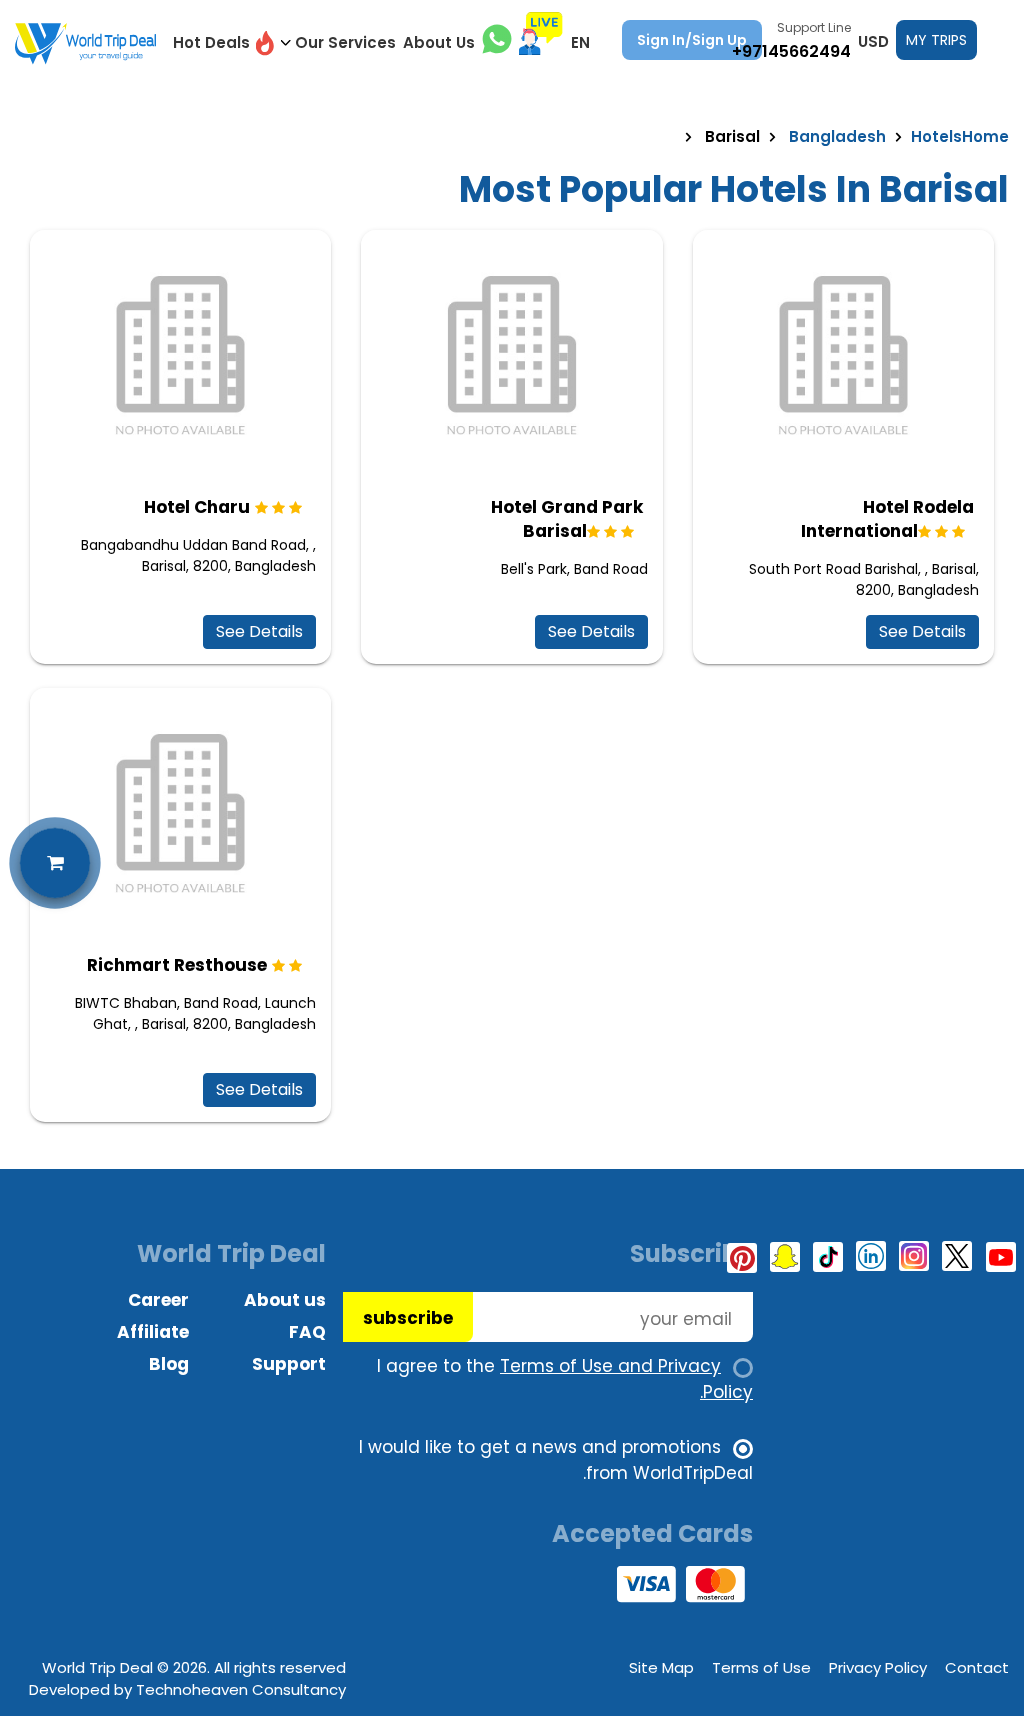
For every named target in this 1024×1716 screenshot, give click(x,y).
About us (285, 1300)
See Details (259, 631)
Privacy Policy (878, 1667)
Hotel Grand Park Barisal (567, 519)
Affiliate (153, 1332)
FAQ (307, 1332)
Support (289, 1364)
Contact (977, 1667)
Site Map (661, 1667)
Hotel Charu (197, 507)
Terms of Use (761, 1667)
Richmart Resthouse (177, 965)
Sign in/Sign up (692, 40)
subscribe (408, 1318)
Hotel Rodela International (887, 519)
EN (580, 42)
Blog (169, 1364)
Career (158, 1300)
